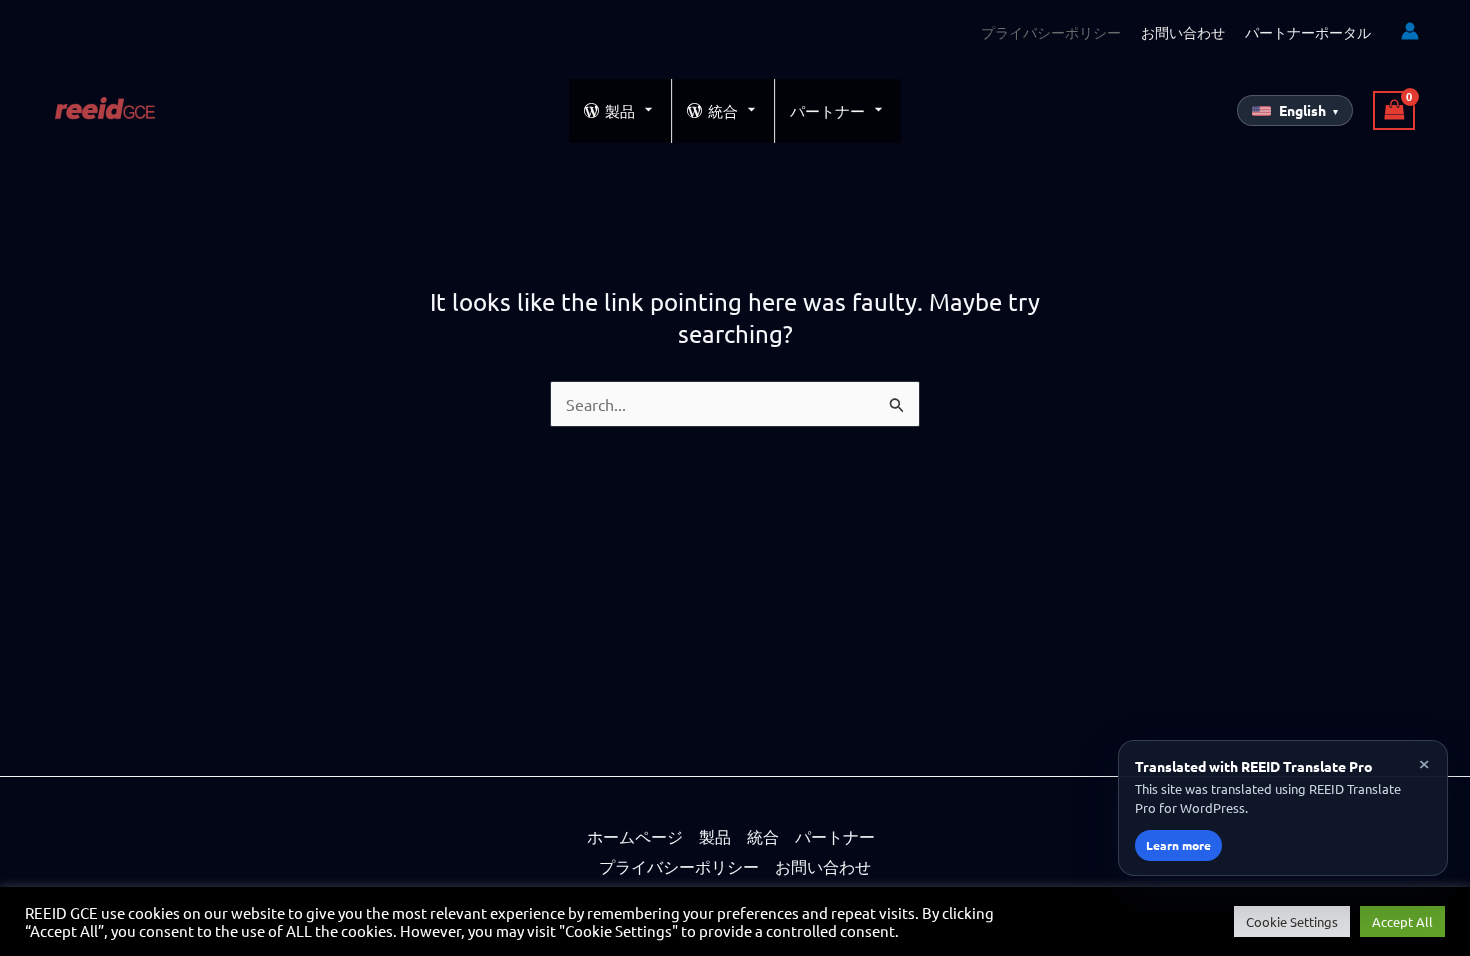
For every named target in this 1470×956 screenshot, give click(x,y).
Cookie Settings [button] (1292, 921)
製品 (620, 110)
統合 (723, 110)
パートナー (827, 110)
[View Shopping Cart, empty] (1394, 110)
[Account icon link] (1410, 31)
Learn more (1178, 845)
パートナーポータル (1308, 32)
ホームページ (635, 836)
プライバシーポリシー (1051, 32)
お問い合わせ (1183, 32)
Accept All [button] (1402, 921)
